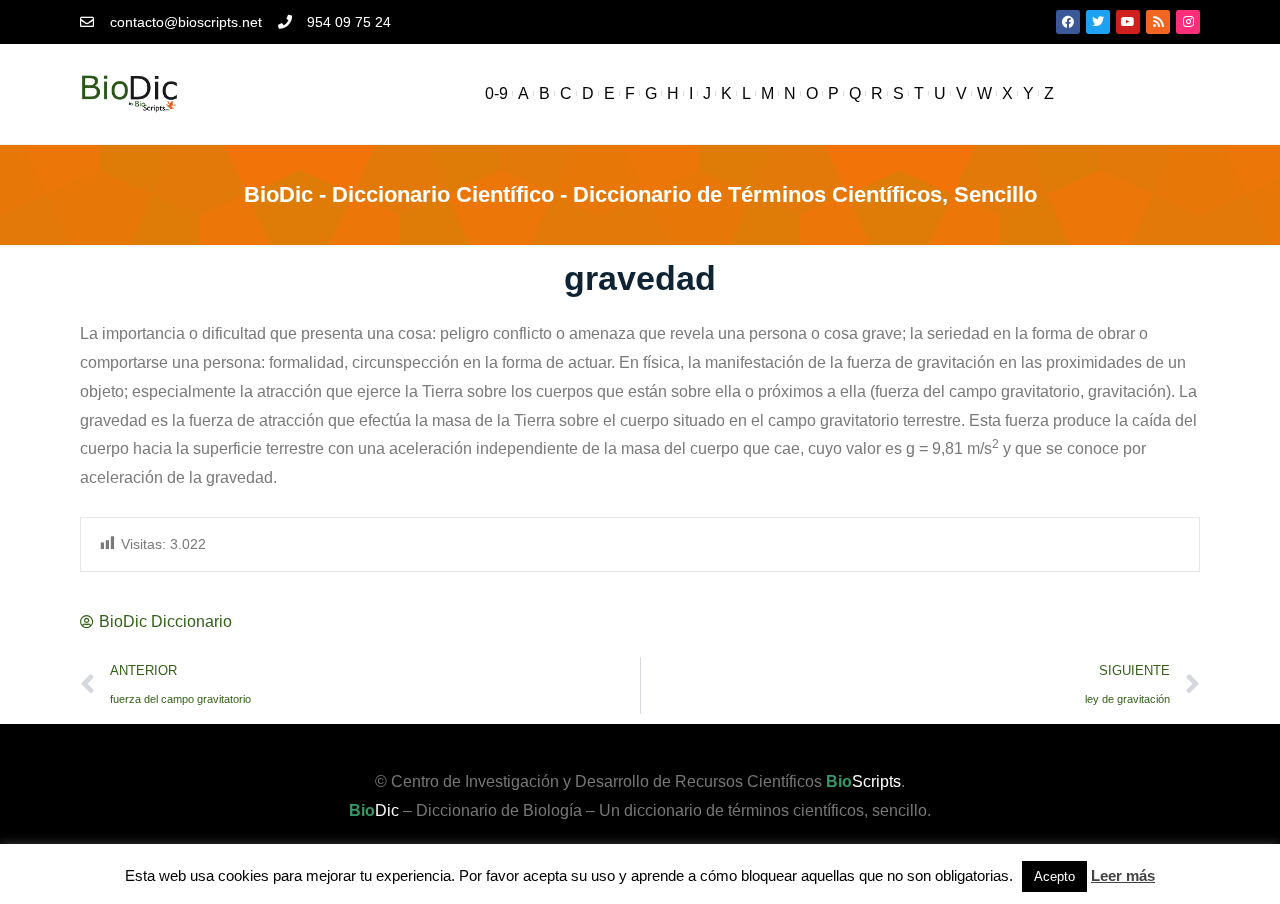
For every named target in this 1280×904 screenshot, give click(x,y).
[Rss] (1158, 22)
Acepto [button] (1054, 876)
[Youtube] (1128, 22)
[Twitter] (1098, 22)
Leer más (1123, 875)
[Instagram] (1188, 22)
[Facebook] (1068, 22)
